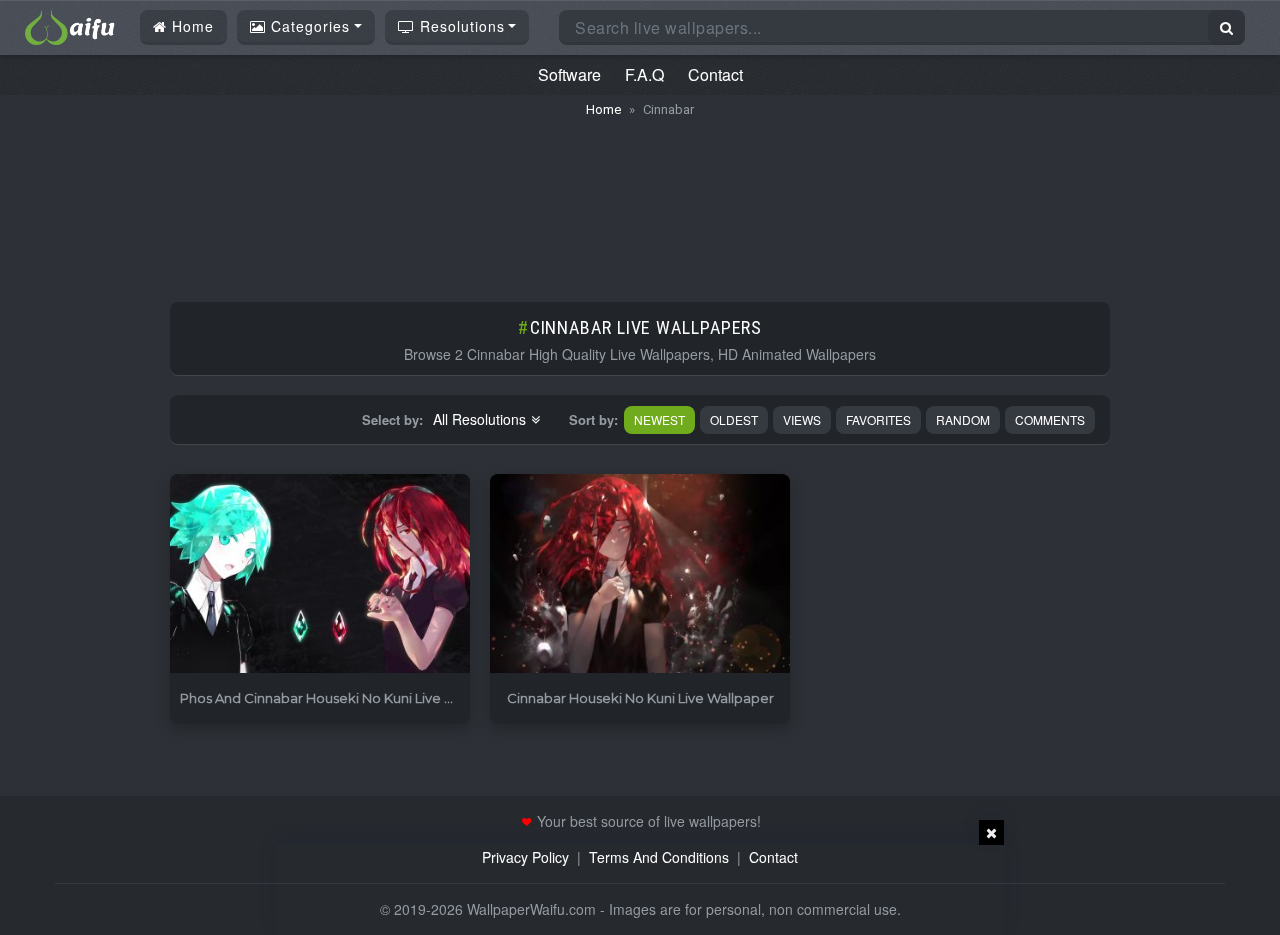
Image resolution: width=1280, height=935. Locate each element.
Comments (1050, 419)
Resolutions (460, 26)
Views (802, 419)
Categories (308, 26)
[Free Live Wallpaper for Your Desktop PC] (70, 25)
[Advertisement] (640, 200)
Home (190, 26)
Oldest (734, 419)
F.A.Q (644, 74)
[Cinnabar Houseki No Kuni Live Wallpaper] (640, 574)
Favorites (878, 419)
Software (569, 74)
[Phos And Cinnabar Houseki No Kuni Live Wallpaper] (320, 574)
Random (963, 419)
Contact (715, 74)
